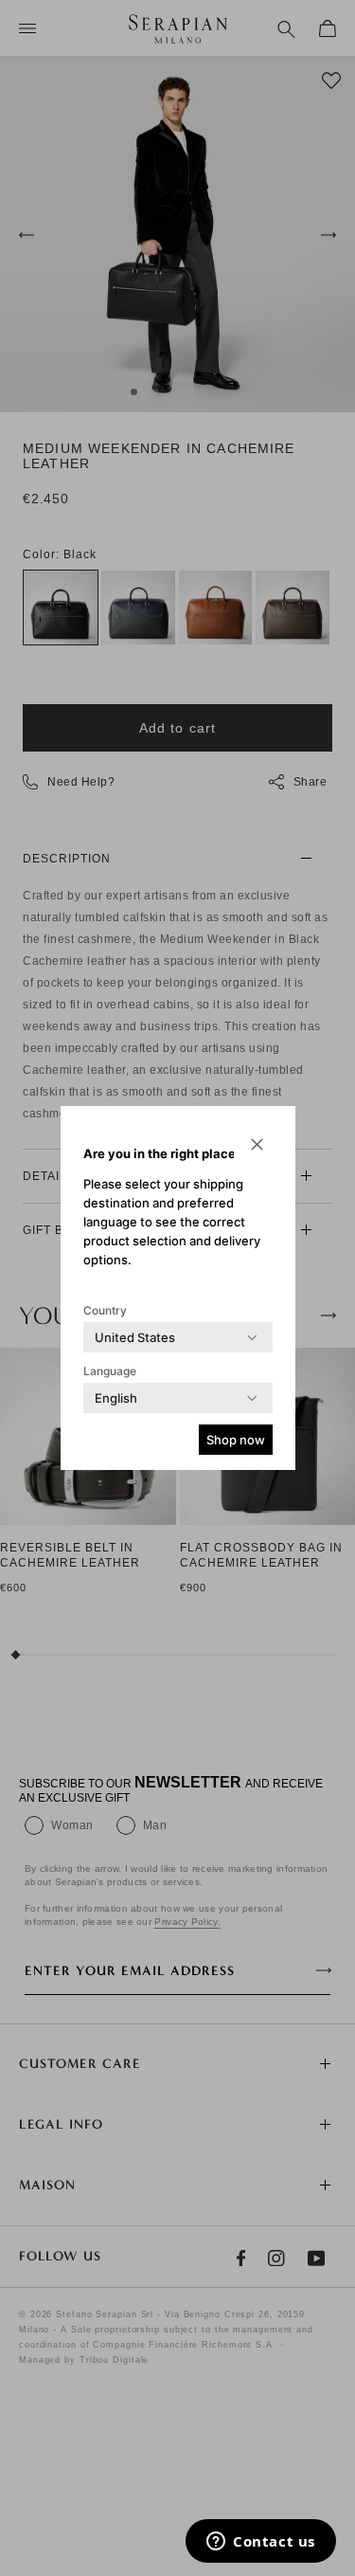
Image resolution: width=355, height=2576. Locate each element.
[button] (257, 1144)
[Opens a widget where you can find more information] (261, 2543)
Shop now (236, 1440)
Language (110, 1371)
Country (105, 1310)
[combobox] (135, 1337)
